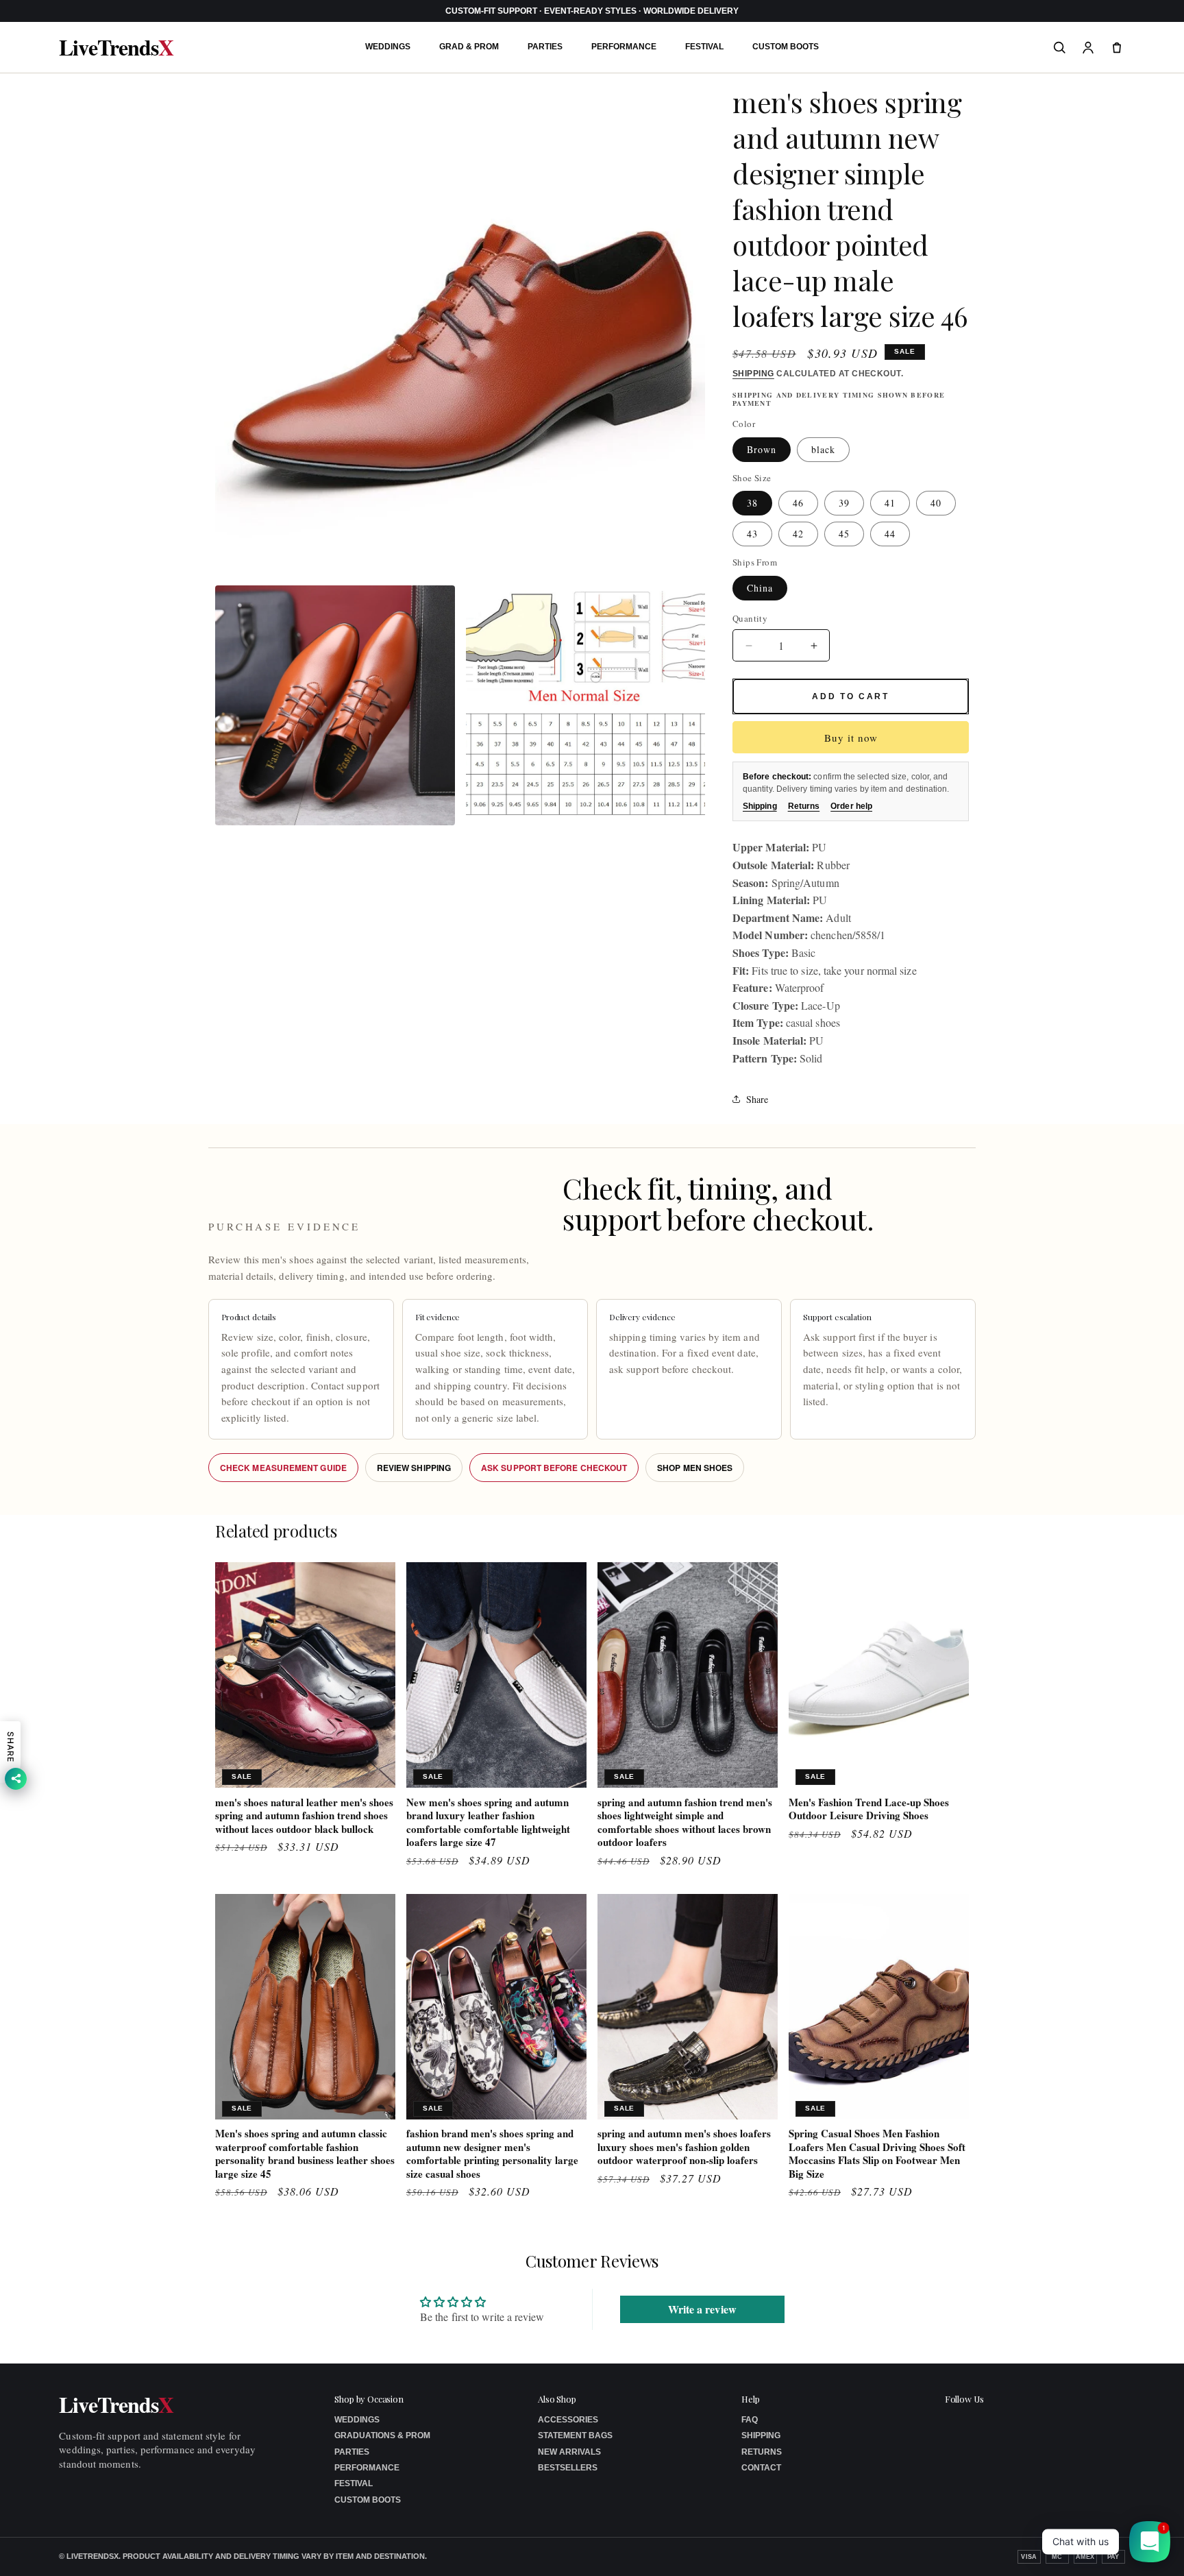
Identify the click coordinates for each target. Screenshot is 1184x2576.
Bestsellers (568, 2468)
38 (752, 503)
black (823, 449)
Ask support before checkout (554, 1468)
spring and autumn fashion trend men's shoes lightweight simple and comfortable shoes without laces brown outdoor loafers (685, 1823)
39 (844, 503)
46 (798, 503)
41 (890, 503)
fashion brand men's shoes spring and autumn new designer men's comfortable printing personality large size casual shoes (492, 2154)
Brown (762, 449)
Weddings (388, 47)
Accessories (568, 2420)
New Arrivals (569, 2452)
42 (798, 534)
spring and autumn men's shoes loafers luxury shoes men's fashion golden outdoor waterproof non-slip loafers (684, 2147)
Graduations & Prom (382, 2435)
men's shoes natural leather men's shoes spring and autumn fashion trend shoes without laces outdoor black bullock (304, 1816)
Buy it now (851, 738)
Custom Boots (786, 47)
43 (752, 534)
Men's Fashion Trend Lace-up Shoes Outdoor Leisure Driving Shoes (869, 1809)
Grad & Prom (469, 47)
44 (890, 534)
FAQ (750, 2420)
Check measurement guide (283, 1468)
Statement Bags (575, 2435)
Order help (851, 806)
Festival (704, 47)
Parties (545, 47)
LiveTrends (116, 47)
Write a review (702, 2310)
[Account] (1088, 47)
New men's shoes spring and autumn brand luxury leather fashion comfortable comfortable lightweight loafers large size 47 (488, 1823)
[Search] (1059, 47)
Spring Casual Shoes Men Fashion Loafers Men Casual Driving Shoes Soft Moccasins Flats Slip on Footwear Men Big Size (877, 2154)
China (760, 588)
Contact (761, 2468)
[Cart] (1117, 47)
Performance (624, 47)
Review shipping (414, 1468)
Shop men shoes (695, 1468)
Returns (804, 806)
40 (936, 503)
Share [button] (757, 1099)
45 (844, 534)
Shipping (753, 374)
